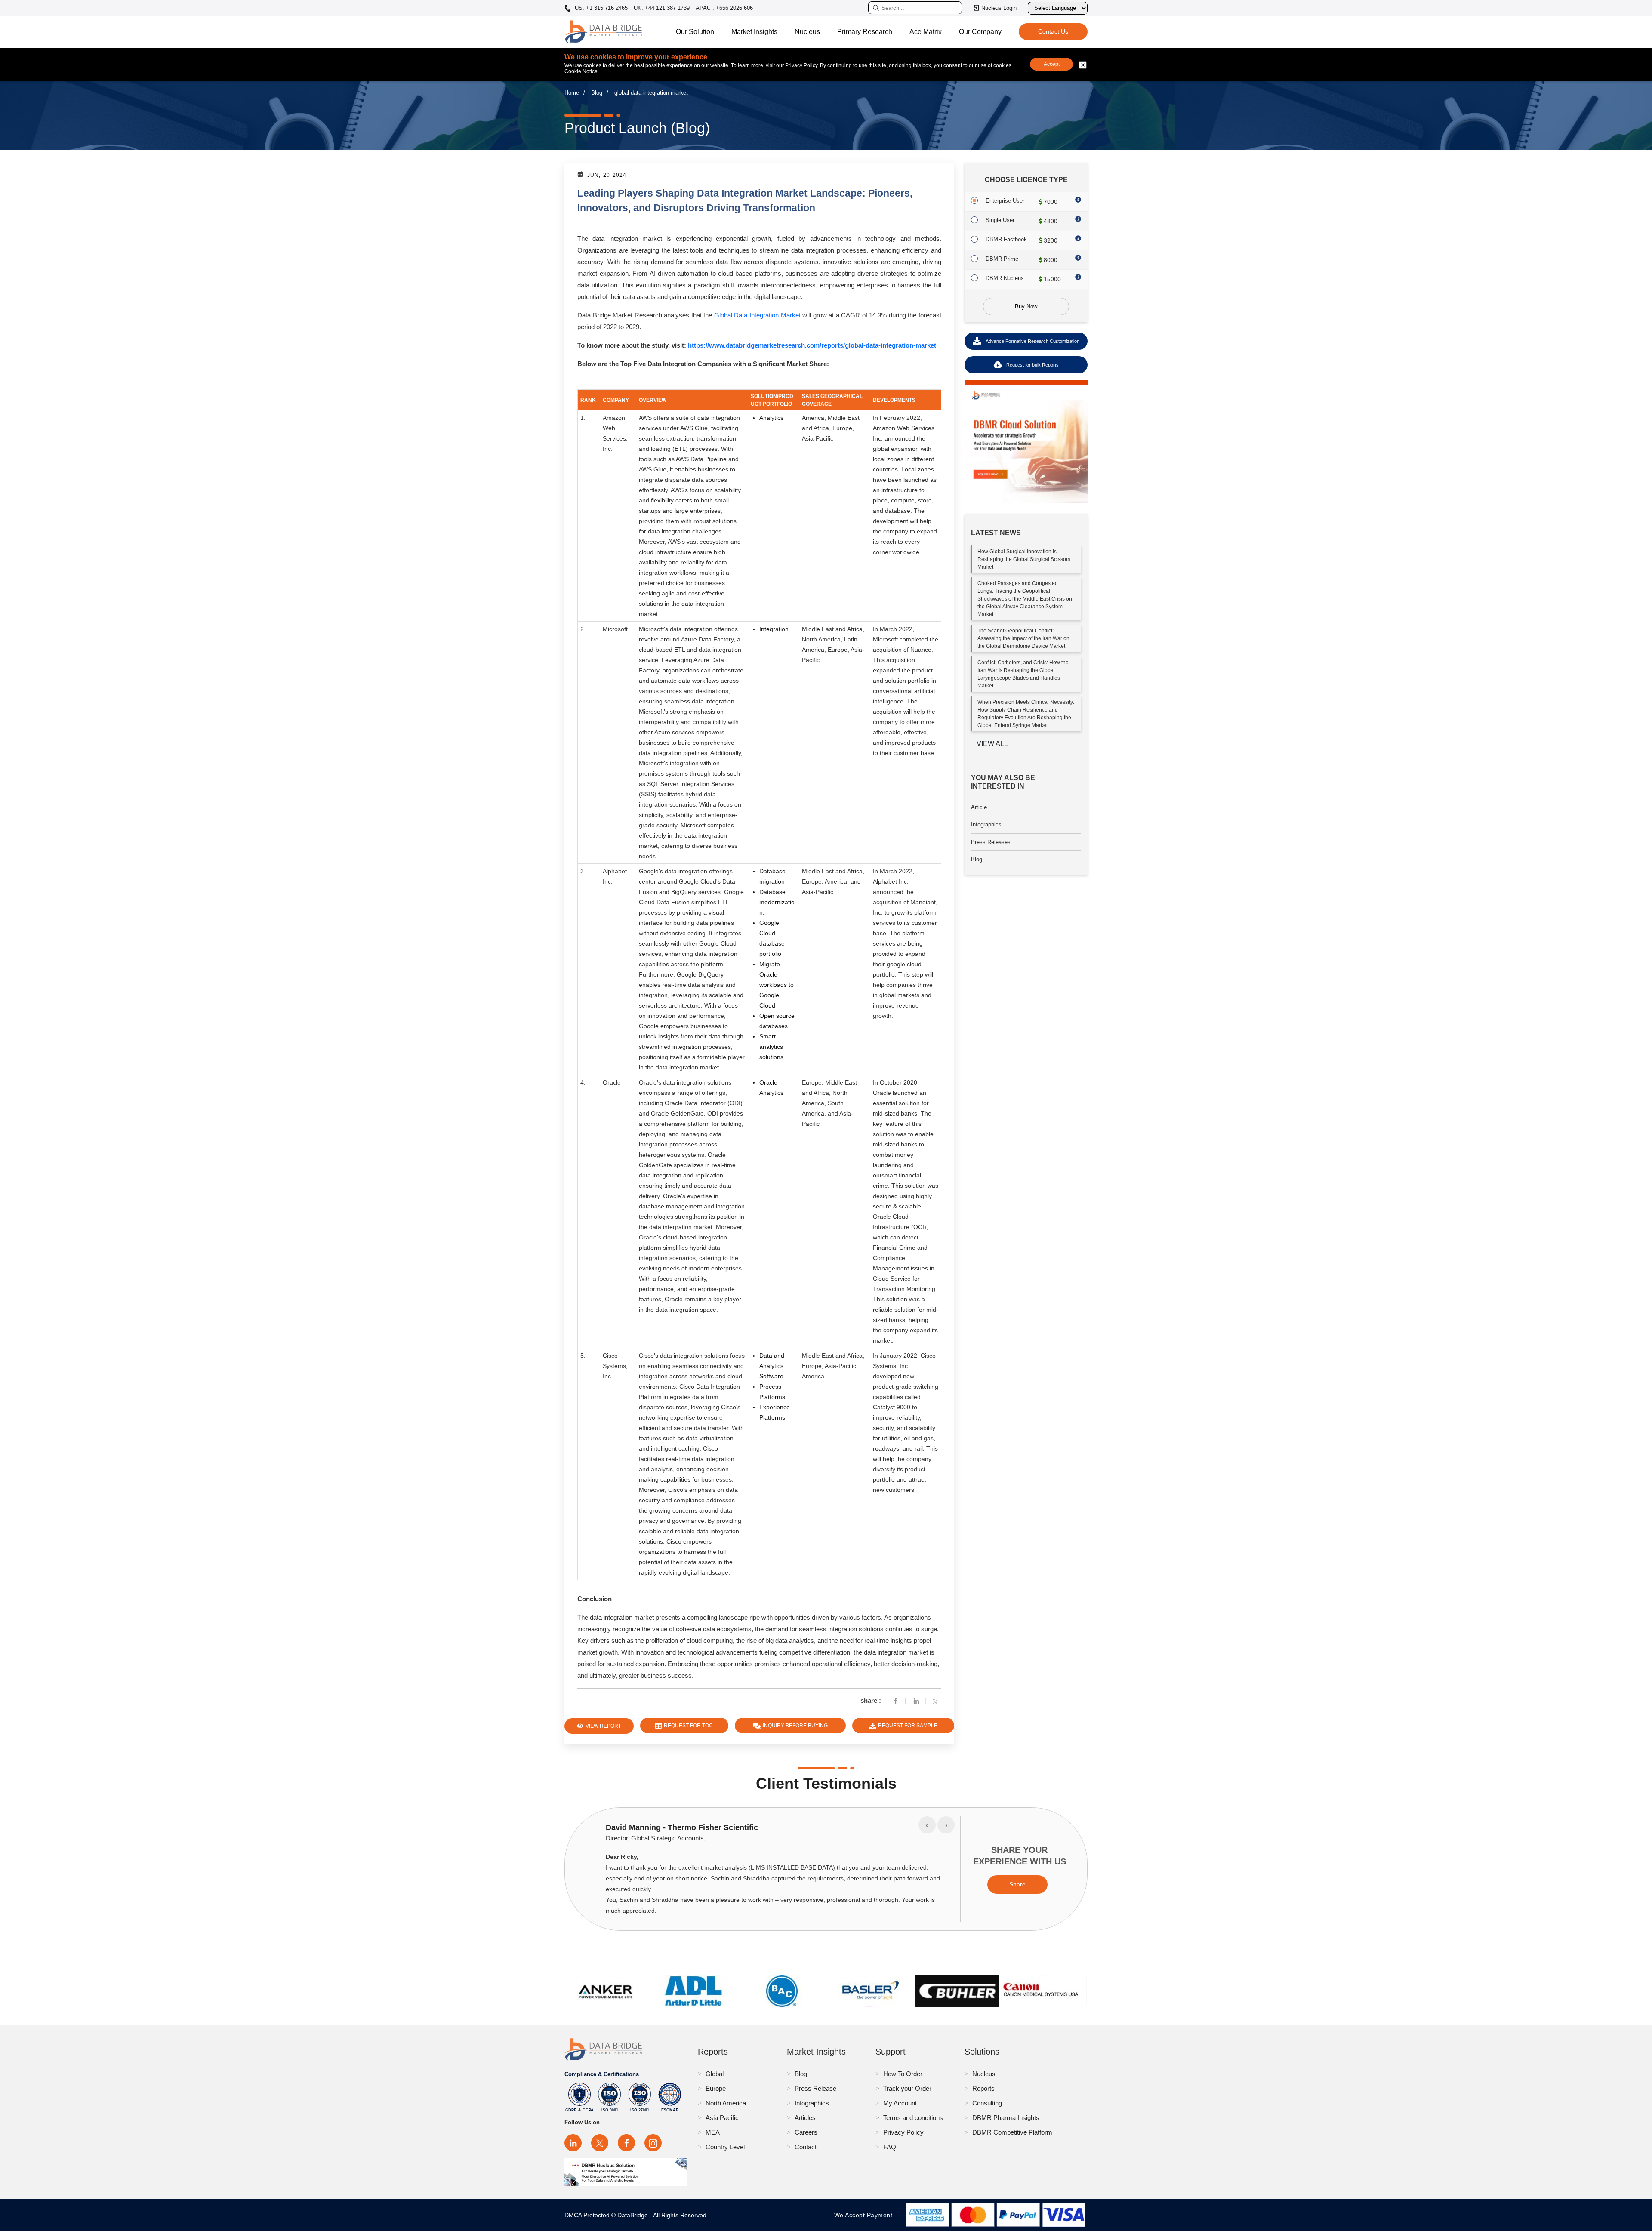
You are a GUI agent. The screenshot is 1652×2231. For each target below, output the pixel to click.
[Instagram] (653, 2143)
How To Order (903, 2074)
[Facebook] (896, 1700)
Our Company (980, 32)
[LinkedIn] (573, 2143)
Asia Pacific (722, 2118)
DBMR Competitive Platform (1012, 2132)
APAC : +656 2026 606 (724, 8)
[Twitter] (937, 1700)
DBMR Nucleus (1005, 278)
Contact (806, 2147)
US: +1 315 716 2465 (600, 8)
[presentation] (927, 1825)
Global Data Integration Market (757, 315)
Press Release (815, 2088)
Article (979, 807)
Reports (983, 2088)
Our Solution (695, 32)
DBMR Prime (1002, 259)
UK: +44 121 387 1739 (662, 8)
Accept (1052, 64)
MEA (713, 2132)
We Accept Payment (865, 2215)
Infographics (986, 824)
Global (715, 2074)
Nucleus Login (999, 8)
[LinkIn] (916, 1700)
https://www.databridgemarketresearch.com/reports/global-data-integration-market (812, 345)
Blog (597, 93)
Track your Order (907, 2088)
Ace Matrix (926, 32)
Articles (805, 2118)
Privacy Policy (903, 2132)
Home (572, 93)
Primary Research (865, 32)
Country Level (725, 2147)
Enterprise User (1005, 201)
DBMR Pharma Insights (1006, 2118)
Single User (1000, 220)
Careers (806, 2132)
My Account (900, 2103)
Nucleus (807, 32)
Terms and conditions (913, 2118)
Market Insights (754, 32)
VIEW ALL (992, 744)
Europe (716, 2088)
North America (726, 2103)
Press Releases (991, 842)
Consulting (987, 2103)
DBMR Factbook (1006, 239)
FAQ (890, 2147)
